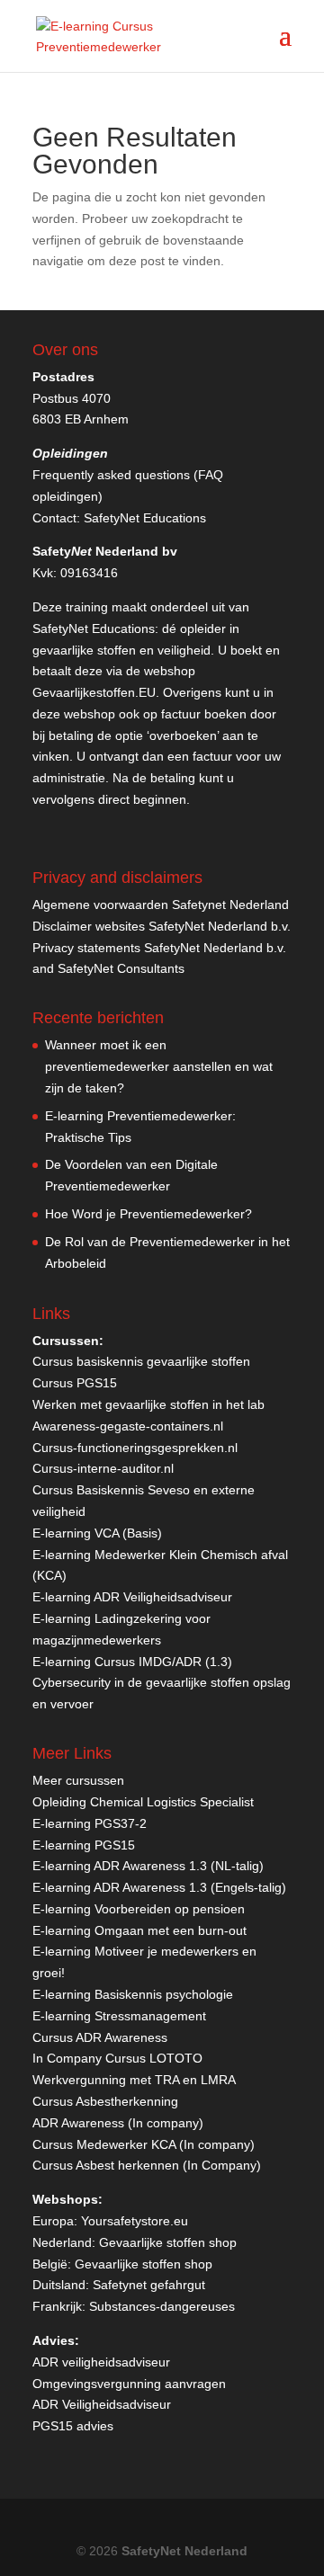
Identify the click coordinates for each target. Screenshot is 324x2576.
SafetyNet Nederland (184, 2551)
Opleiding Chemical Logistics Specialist (143, 1802)
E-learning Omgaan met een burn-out (139, 1930)
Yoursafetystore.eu (135, 2221)
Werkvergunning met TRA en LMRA (134, 2080)
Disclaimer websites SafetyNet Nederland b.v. (162, 926)
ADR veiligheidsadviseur (101, 2362)
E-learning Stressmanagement (119, 2016)
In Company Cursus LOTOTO (117, 2058)
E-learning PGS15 (84, 1845)
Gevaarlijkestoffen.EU (94, 692)
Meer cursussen (78, 1780)
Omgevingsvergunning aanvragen (129, 2384)
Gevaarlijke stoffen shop (168, 2242)
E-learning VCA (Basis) (97, 1533)
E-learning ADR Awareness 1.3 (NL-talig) (148, 1866)
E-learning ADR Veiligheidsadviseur (132, 1597)
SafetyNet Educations (145, 518)
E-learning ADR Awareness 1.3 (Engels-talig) (159, 1887)
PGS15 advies (73, 2426)
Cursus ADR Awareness (100, 2037)
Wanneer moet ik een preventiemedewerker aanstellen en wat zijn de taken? (159, 1066)
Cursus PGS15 (75, 1383)
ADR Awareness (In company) (118, 2123)
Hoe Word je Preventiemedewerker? (148, 1214)
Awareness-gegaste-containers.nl (128, 1426)
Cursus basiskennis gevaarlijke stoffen (141, 1361)
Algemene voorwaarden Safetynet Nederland (161, 905)
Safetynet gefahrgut (149, 2285)
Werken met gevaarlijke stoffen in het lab (148, 1404)
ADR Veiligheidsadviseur (102, 2404)
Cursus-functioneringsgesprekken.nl (135, 1448)
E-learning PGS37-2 (90, 1823)
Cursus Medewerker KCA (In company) (144, 2144)
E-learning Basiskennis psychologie (133, 1994)
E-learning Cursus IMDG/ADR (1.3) (132, 1662)
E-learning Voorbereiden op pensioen (139, 1909)
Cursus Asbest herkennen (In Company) (147, 2165)
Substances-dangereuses (162, 2306)
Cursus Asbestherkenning (105, 2101)
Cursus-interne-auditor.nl (103, 1468)
